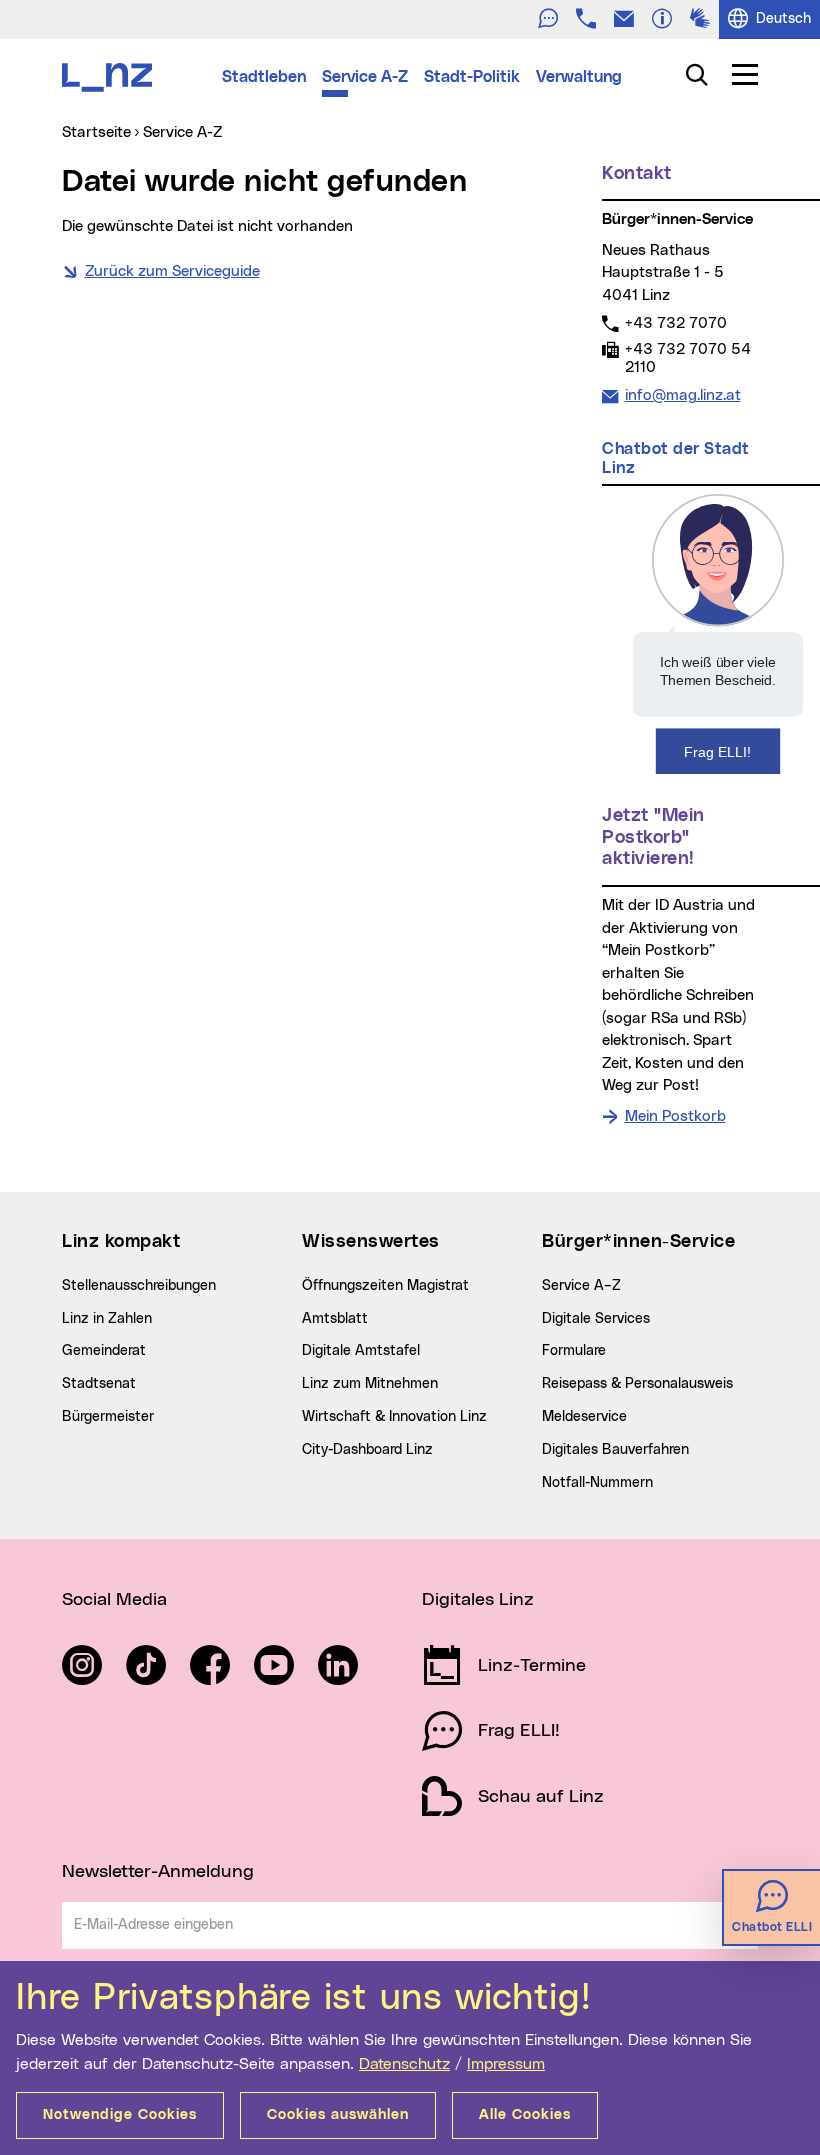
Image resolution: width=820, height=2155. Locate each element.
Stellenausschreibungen (139, 1286)
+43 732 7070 (675, 323)
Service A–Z (581, 1286)
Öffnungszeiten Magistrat (385, 1286)
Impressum (506, 2064)
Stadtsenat (99, 1384)
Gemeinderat (104, 1351)
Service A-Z (365, 77)
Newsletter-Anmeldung (158, 1872)
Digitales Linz (478, 1600)
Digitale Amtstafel (361, 1351)
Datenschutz (404, 2064)
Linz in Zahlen (107, 1319)
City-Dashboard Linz (367, 1450)
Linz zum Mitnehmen (370, 1384)
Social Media (114, 1600)
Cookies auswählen (338, 2115)
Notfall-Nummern (597, 1483)
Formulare (574, 1351)
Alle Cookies (525, 2115)
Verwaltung (579, 77)
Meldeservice (584, 1417)
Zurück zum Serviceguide (172, 271)
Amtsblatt (335, 1319)
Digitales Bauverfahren (615, 1450)
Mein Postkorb (675, 1116)
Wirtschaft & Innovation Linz (394, 1417)
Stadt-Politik (472, 77)
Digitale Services (596, 1319)
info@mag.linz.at (682, 395)
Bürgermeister (108, 1417)
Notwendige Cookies (120, 2115)
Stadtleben (264, 77)
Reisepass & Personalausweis (637, 1384)
